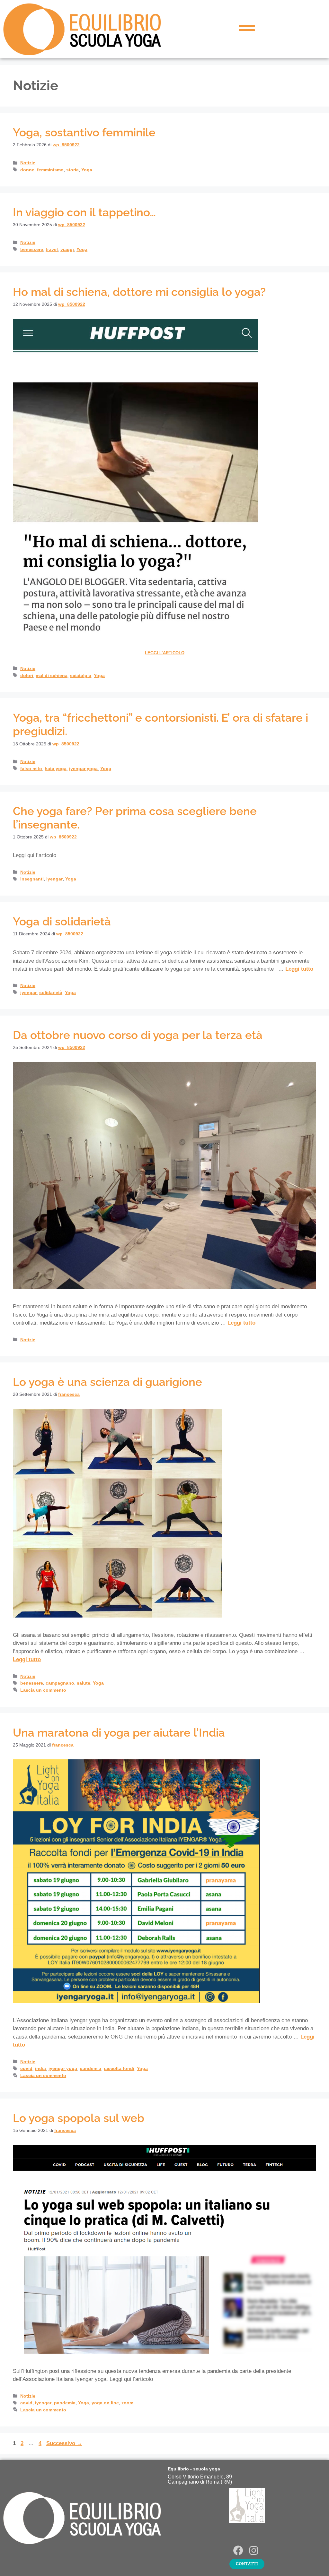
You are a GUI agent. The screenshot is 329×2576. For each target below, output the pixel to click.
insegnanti (32, 879)
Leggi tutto (299, 969)
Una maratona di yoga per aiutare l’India (119, 1733)
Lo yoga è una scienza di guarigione (107, 1382)
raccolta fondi (119, 2068)
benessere (32, 249)
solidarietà (51, 992)
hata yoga (56, 769)
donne (27, 170)
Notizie (28, 163)
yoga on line (105, 2403)
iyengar (54, 879)
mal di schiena (52, 675)
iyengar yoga (83, 769)
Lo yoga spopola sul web (79, 2118)
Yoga (87, 170)
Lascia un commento (43, 1690)
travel (52, 249)
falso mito (31, 769)
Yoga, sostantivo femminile (84, 132)
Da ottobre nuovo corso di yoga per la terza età (138, 1035)
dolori (27, 675)
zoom (127, 2403)
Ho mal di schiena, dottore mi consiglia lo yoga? (139, 292)
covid (26, 2068)
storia (72, 170)
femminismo (50, 170)
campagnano (60, 1683)
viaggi (67, 249)
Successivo (64, 2443)
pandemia (90, 2068)
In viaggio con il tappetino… (84, 212)
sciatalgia (81, 675)
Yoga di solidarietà (62, 921)
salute (84, 1683)
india (40, 2068)
